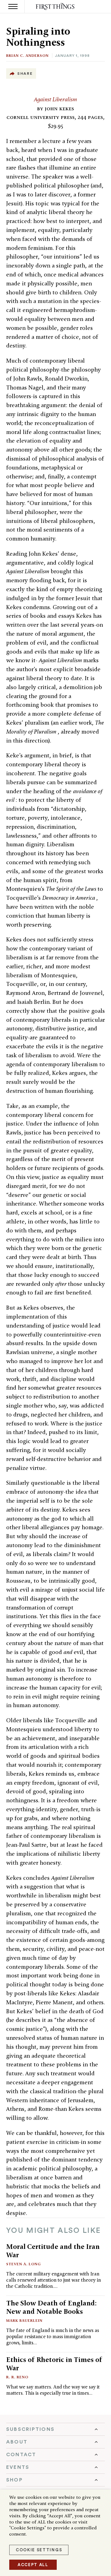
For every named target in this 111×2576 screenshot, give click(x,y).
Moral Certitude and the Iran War (53, 2251)
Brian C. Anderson (27, 55)
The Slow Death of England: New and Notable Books (51, 2307)
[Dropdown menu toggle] (55, 2429)
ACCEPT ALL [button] (33, 2565)
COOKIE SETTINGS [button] (39, 2550)
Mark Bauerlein (24, 2320)
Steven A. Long (24, 2264)
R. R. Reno (17, 2377)
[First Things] (56, 7)
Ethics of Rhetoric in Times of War (54, 2364)
